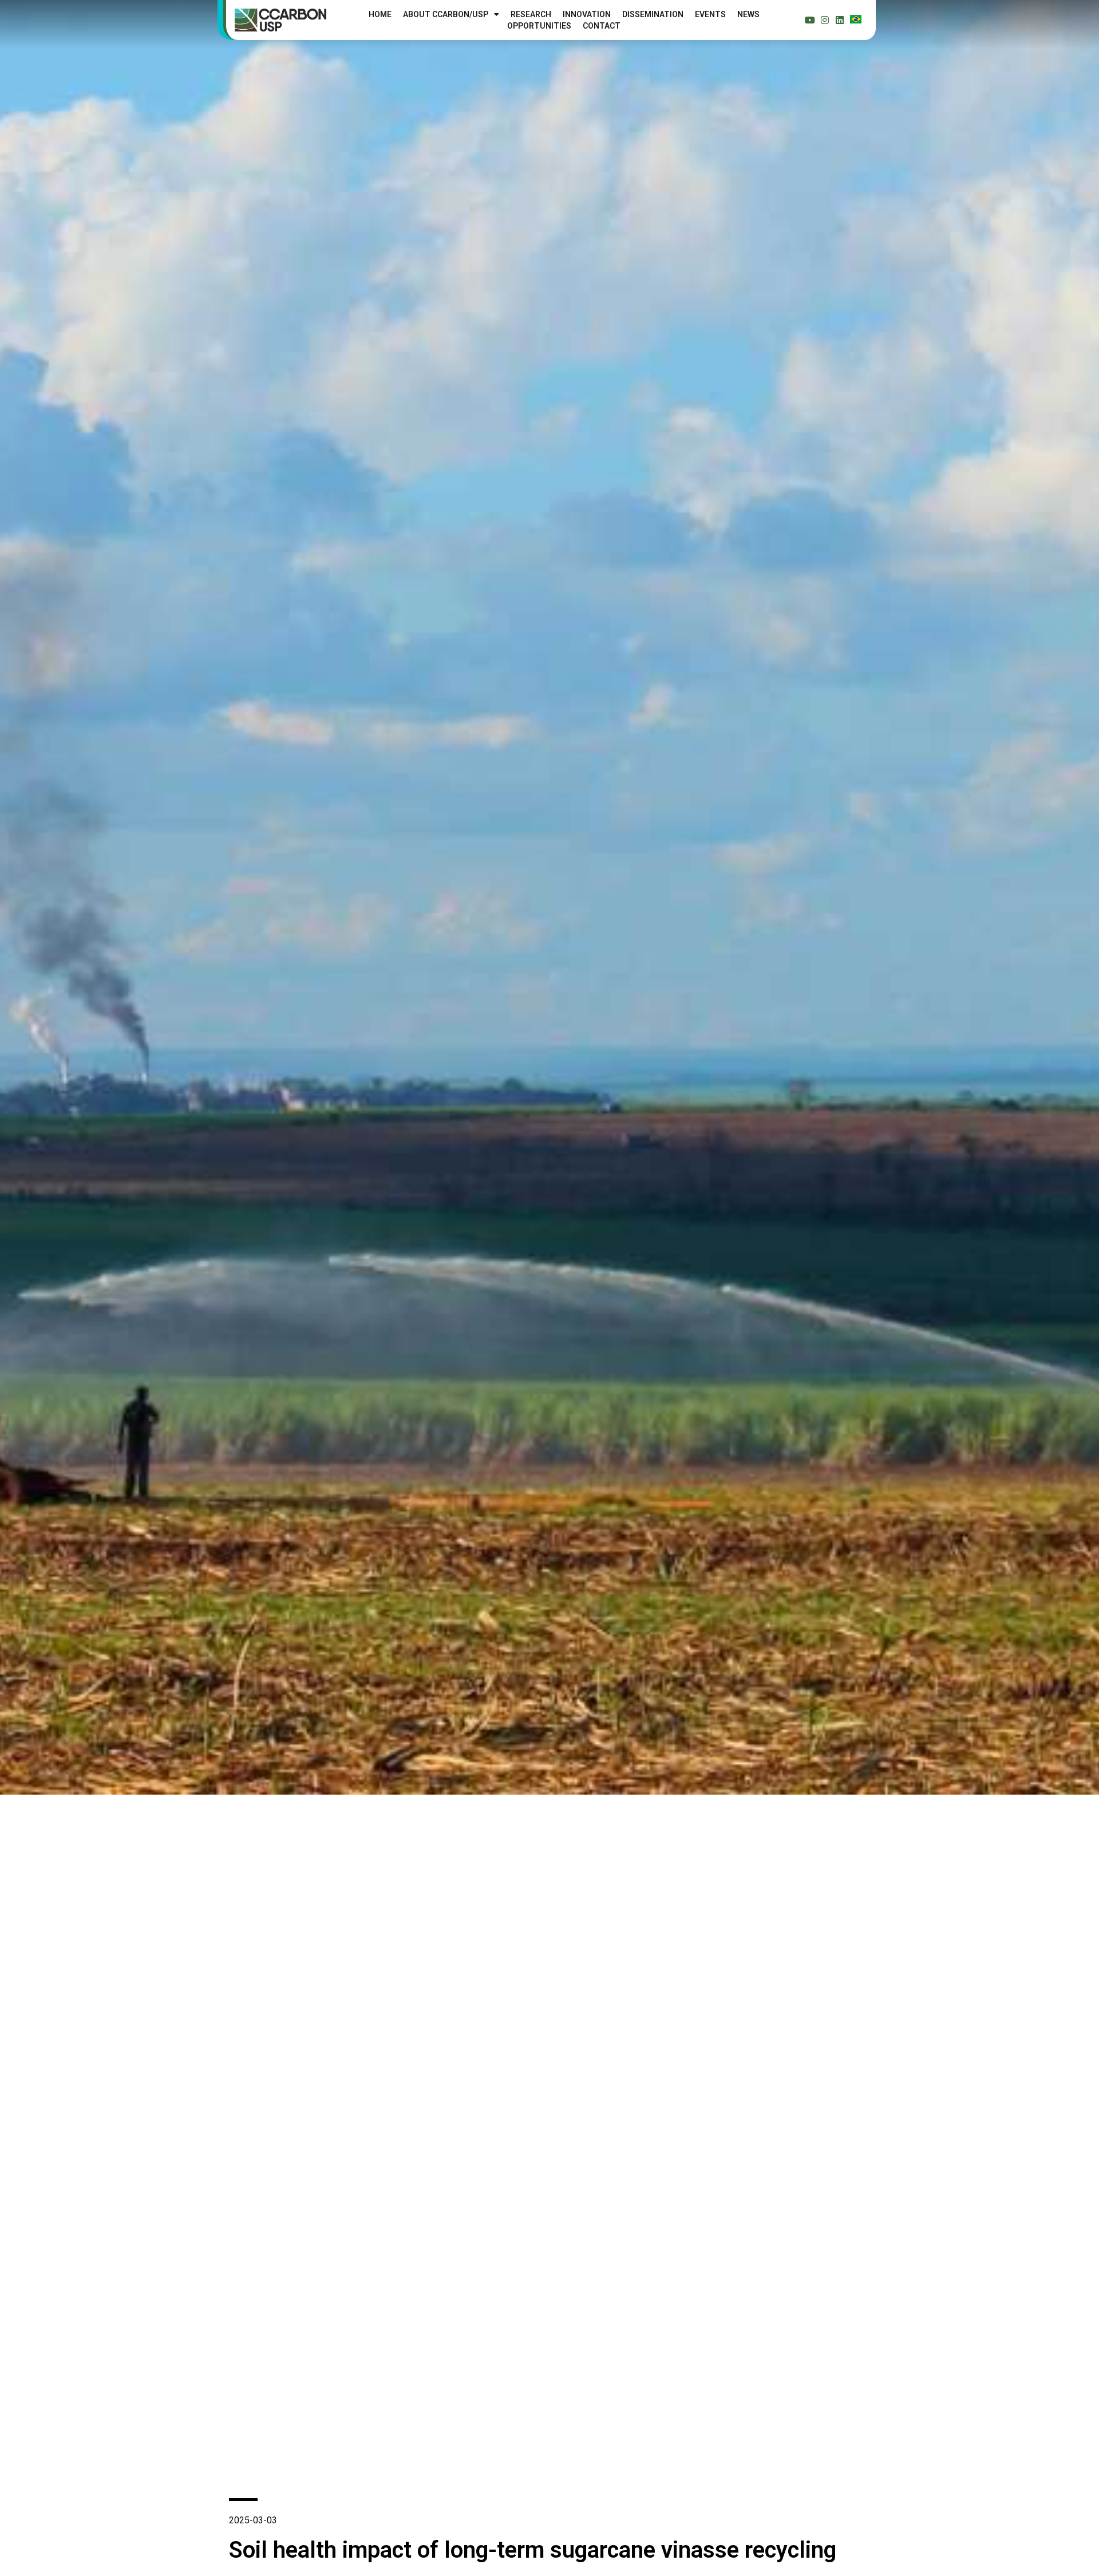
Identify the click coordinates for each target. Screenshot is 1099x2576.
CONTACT (602, 26)
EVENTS (710, 14)
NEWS (748, 14)
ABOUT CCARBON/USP (446, 14)
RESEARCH (531, 14)
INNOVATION (587, 14)
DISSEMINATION (653, 14)
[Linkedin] (840, 20)
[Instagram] (825, 20)
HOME (380, 14)
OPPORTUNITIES (539, 26)
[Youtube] (810, 20)
